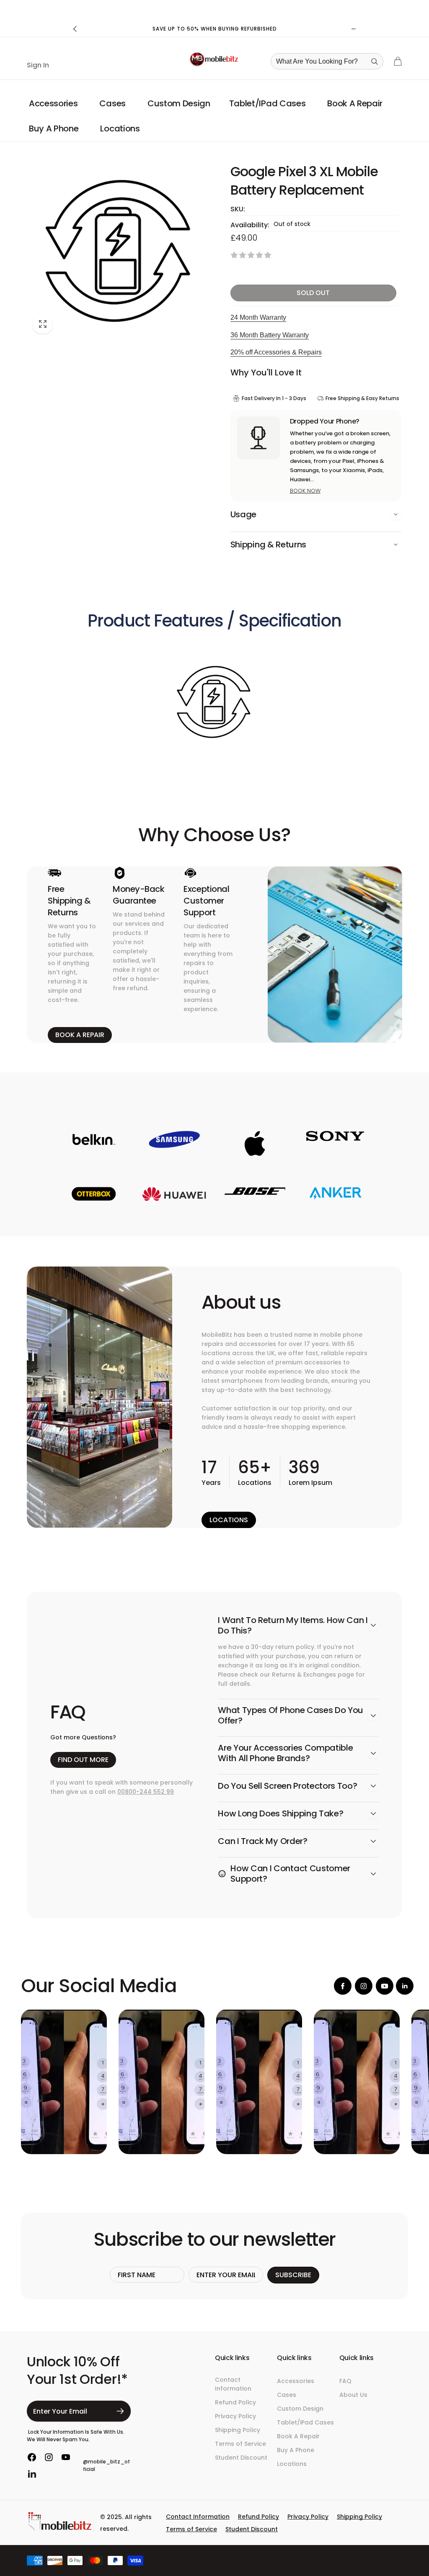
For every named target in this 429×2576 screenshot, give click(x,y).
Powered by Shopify (382, 2559)
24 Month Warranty (258, 317)
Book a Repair (80, 1035)
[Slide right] (354, 29)
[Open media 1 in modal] (120, 250)
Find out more (83, 1760)
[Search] (375, 62)
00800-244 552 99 (146, 1792)
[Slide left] (75, 29)
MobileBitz (349, 2559)
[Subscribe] (120, 2411)
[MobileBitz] (60, 2529)
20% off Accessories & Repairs (276, 352)
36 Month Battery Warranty (270, 335)
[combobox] (330, 61)
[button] (55, 103)
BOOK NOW (305, 491)
